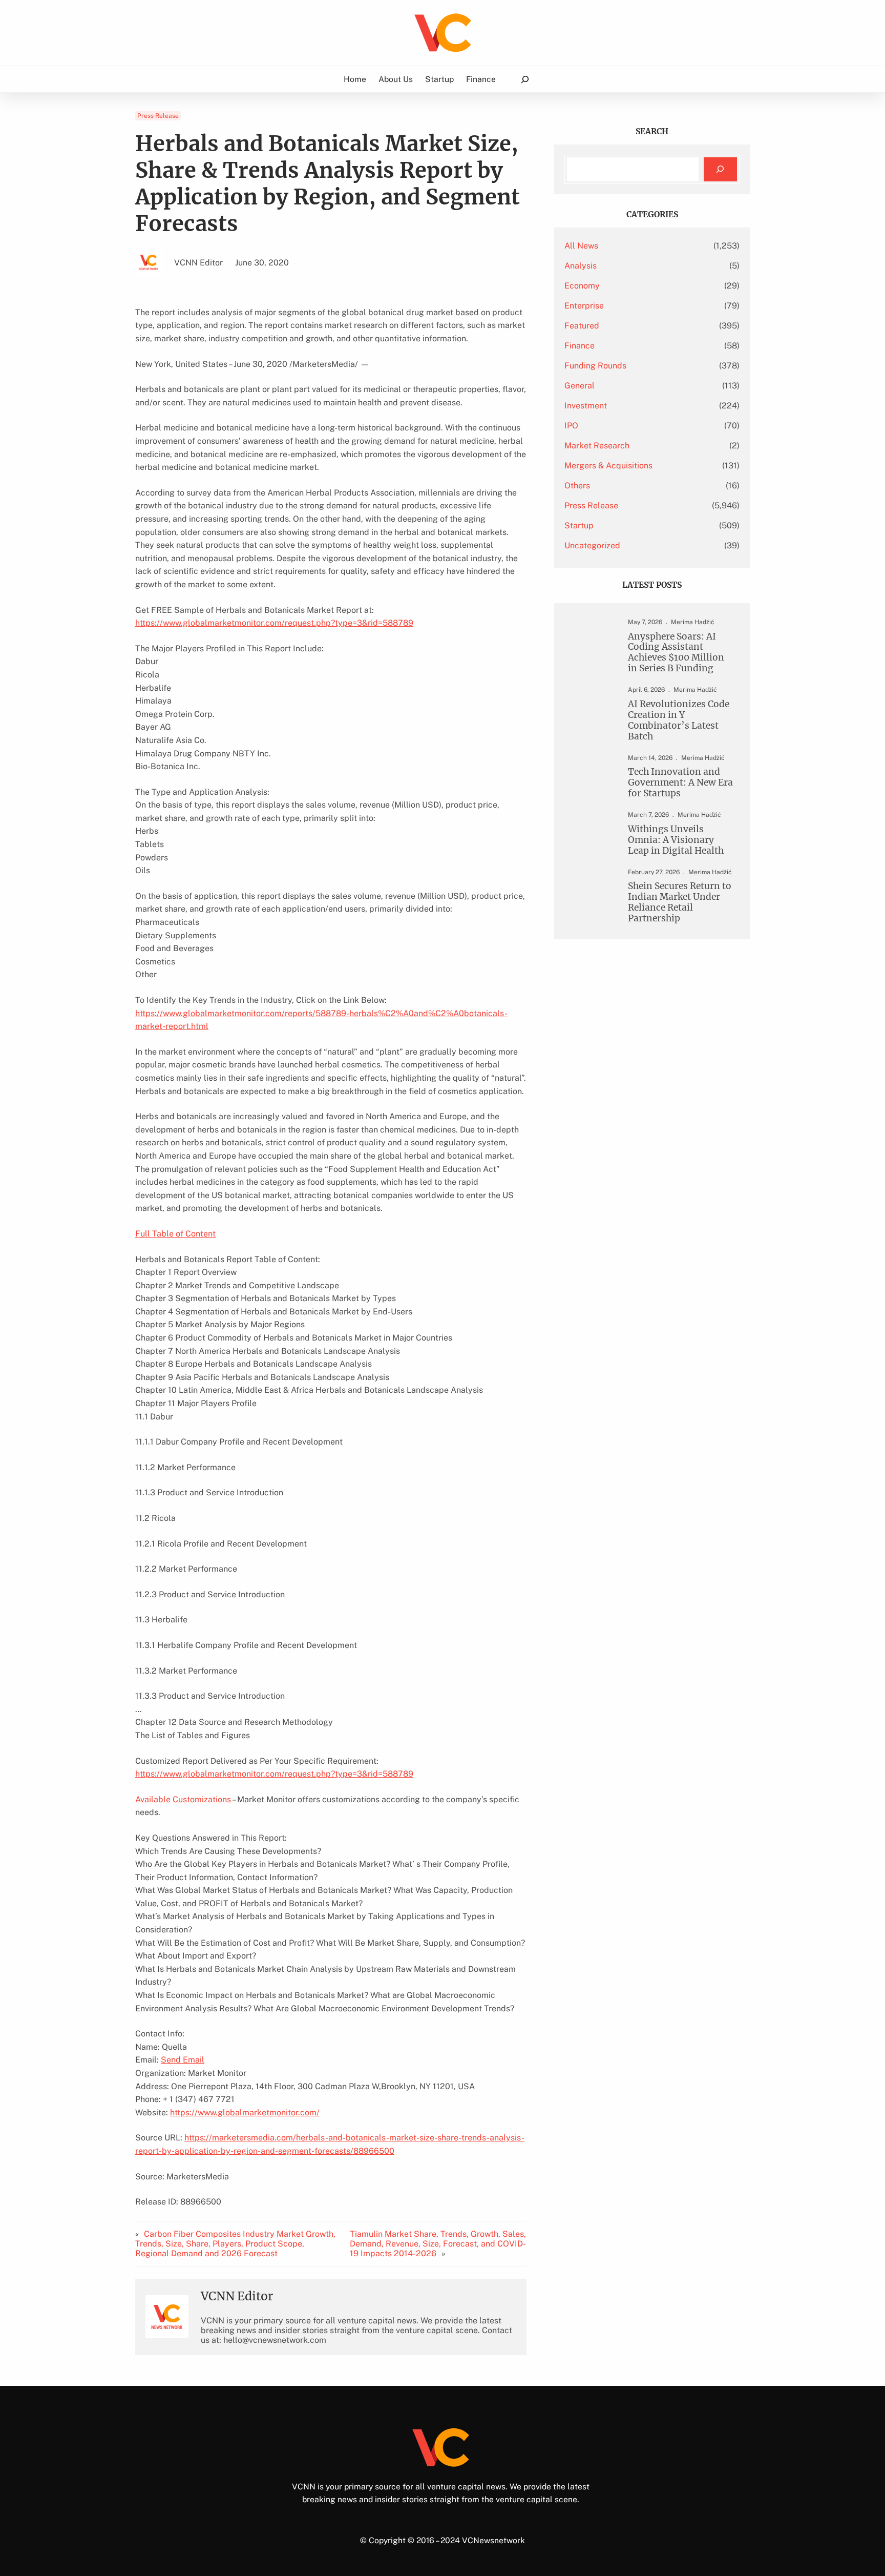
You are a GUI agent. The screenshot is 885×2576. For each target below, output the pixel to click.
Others (577, 486)
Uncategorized (592, 545)
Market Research (597, 446)
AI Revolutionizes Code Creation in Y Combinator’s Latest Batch (679, 720)
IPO (571, 426)
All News (581, 246)
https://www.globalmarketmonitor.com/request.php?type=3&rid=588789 (274, 623)
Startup (579, 525)
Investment (586, 406)
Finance (580, 346)
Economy (582, 286)
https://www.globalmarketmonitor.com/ (245, 2113)
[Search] (720, 169)
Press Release (158, 116)
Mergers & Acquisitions (608, 466)
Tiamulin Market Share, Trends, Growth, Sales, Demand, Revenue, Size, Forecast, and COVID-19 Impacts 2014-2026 (438, 2244)
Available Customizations (183, 1799)
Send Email (183, 2060)
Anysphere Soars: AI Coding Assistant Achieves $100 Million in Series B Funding (676, 653)
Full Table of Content (175, 1234)
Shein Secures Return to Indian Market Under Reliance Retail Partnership (680, 902)
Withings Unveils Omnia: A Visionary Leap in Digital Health (676, 840)
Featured (582, 326)
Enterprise (584, 306)
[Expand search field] (525, 79)
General (580, 386)
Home (355, 79)
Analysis (581, 266)
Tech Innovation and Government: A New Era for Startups (680, 783)
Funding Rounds (595, 366)
